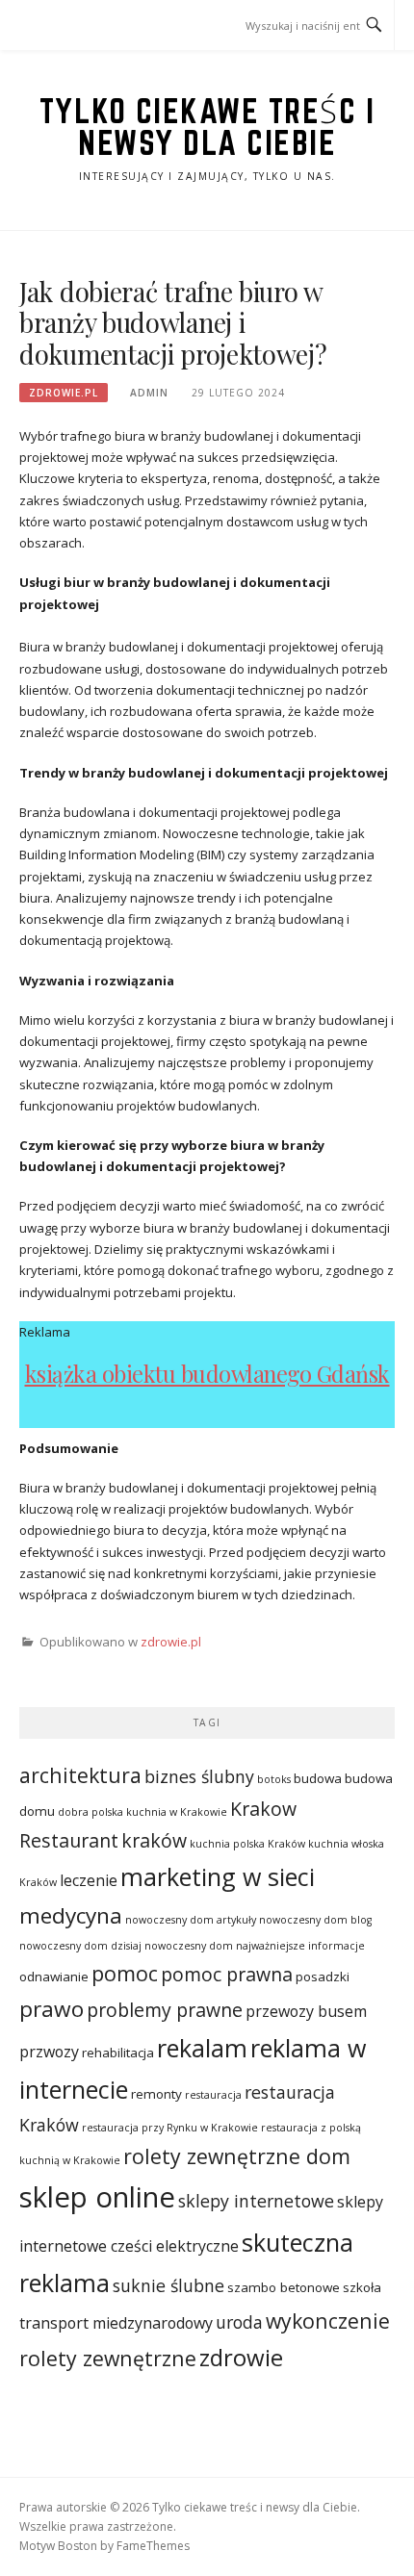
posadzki (323, 1977)
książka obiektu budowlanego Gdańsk (207, 1374)
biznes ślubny (199, 1776)
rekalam (202, 2048)
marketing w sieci (218, 1876)
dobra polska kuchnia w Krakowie (142, 1812)
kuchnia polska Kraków (247, 1844)
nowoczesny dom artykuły (191, 1920)
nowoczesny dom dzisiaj (80, 1946)
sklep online (97, 2197)
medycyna (71, 1915)
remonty (156, 2094)
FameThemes (153, 2546)
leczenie (89, 1880)
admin (149, 393)
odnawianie (54, 1977)
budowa (318, 1778)
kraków (154, 1840)
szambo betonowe (284, 2287)
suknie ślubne (168, 2285)
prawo (52, 2009)
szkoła (362, 2287)
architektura (80, 1775)
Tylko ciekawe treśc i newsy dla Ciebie (207, 127)
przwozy (49, 2052)
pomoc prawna (227, 1974)
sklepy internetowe (256, 2201)
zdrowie (241, 2357)
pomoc (125, 1973)
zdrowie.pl (64, 393)
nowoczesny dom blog (315, 1920)
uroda (239, 2322)
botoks (274, 1779)
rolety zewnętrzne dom (237, 2156)
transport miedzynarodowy (116, 2323)
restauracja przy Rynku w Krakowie (170, 2128)
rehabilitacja (118, 2053)
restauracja (213, 2095)
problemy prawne (165, 2010)
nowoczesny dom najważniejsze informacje (255, 1946)
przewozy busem (306, 2011)
